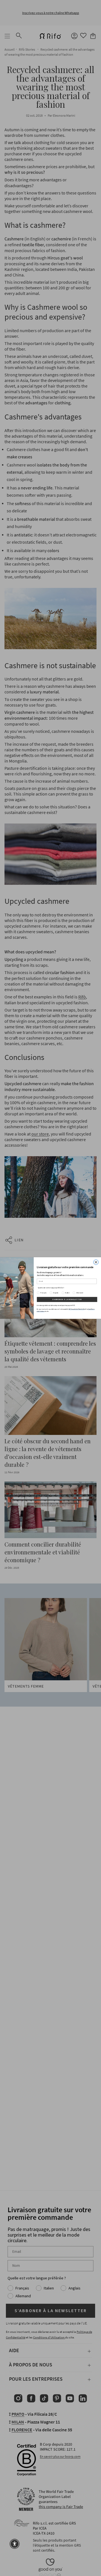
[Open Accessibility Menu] (15, 2544)
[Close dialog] (96, 1262)
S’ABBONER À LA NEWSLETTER (67, 1299)
